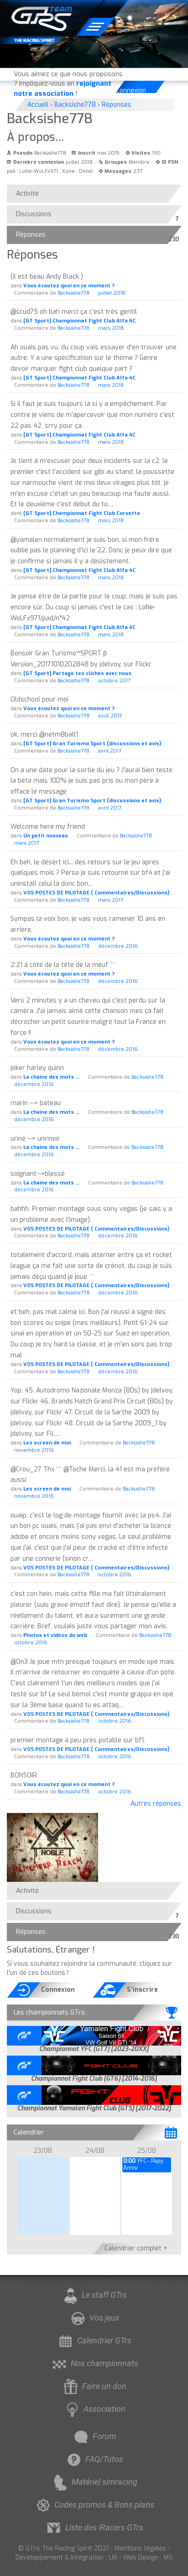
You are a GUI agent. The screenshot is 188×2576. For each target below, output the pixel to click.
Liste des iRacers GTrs (104, 2527)
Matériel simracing (104, 2482)
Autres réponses (156, 1804)
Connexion (131, 91)
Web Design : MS (148, 2558)
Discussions (36, 216)
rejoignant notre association (63, 88)
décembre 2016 (118, 946)
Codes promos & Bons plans (104, 2505)
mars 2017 (27, 843)
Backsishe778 (73, 293)
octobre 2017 (114, 681)
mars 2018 (111, 328)
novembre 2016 (34, 1450)
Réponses (33, 237)
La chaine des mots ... (51, 1077)
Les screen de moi (47, 1443)
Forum (104, 2436)
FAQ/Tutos (104, 2459)
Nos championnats (104, 2363)
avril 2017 (110, 751)
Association (104, 2409)
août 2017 (110, 716)
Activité (27, 194)
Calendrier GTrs (104, 2340)
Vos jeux (104, 2318)
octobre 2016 (115, 1575)
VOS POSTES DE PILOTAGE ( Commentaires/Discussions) (96, 893)
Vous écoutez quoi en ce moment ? (69, 286)
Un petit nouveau (46, 836)
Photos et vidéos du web (55, 1635)
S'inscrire (142, 1990)
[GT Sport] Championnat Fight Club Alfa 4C (79, 321)
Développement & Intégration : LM (66, 2558)
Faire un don (104, 2386)
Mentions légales (140, 2548)
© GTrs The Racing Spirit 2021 (63, 2548)
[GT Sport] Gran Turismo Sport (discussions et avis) (92, 744)
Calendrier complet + (136, 2248)
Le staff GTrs (104, 2295)
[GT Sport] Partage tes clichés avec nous (77, 673)
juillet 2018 (112, 293)
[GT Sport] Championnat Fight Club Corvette (82, 513)
